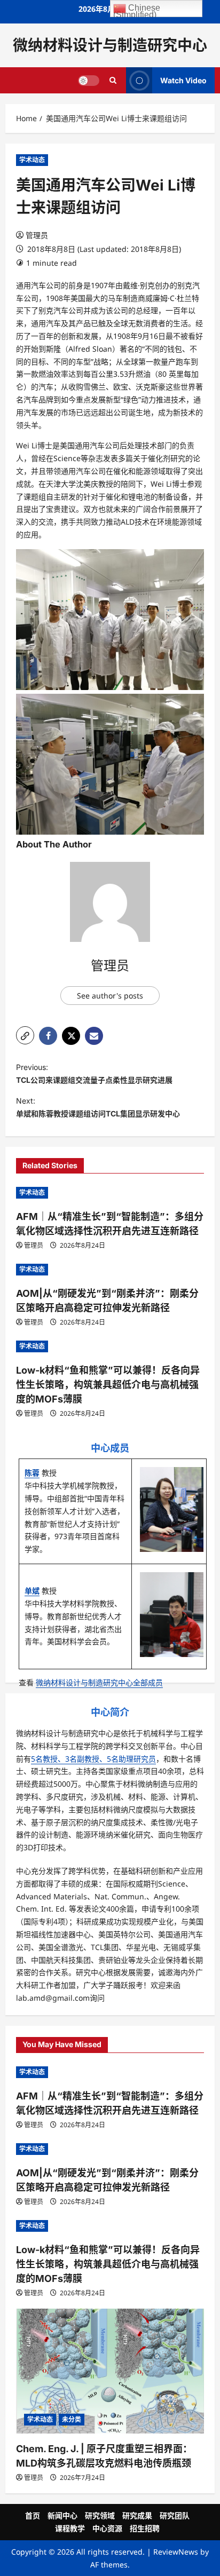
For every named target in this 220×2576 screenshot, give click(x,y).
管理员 (37, 235)
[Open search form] (113, 81)
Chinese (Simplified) (137, 10)
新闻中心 (62, 2515)
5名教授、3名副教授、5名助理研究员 (93, 1759)
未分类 (72, 2419)
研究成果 (137, 2515)
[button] (25, 1035)
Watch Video (183, 80)
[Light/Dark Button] (89, 81)
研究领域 (100, 2515)
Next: (98, 1107)
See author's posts (110, 996)
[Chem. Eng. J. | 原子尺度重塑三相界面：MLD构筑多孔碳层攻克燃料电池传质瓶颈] (110, 2371)
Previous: (94, 1073)
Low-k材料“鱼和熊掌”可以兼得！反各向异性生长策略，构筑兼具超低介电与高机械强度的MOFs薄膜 (108, 1385)
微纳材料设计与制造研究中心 (110, 45)
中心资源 (107, 2528)
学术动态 (32, 160)
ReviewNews (176, 2552)
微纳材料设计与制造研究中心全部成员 (99, 1682)
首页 (33, 2515)
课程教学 (70, 2528)
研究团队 (175, 2515)
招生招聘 (145, 2528)
